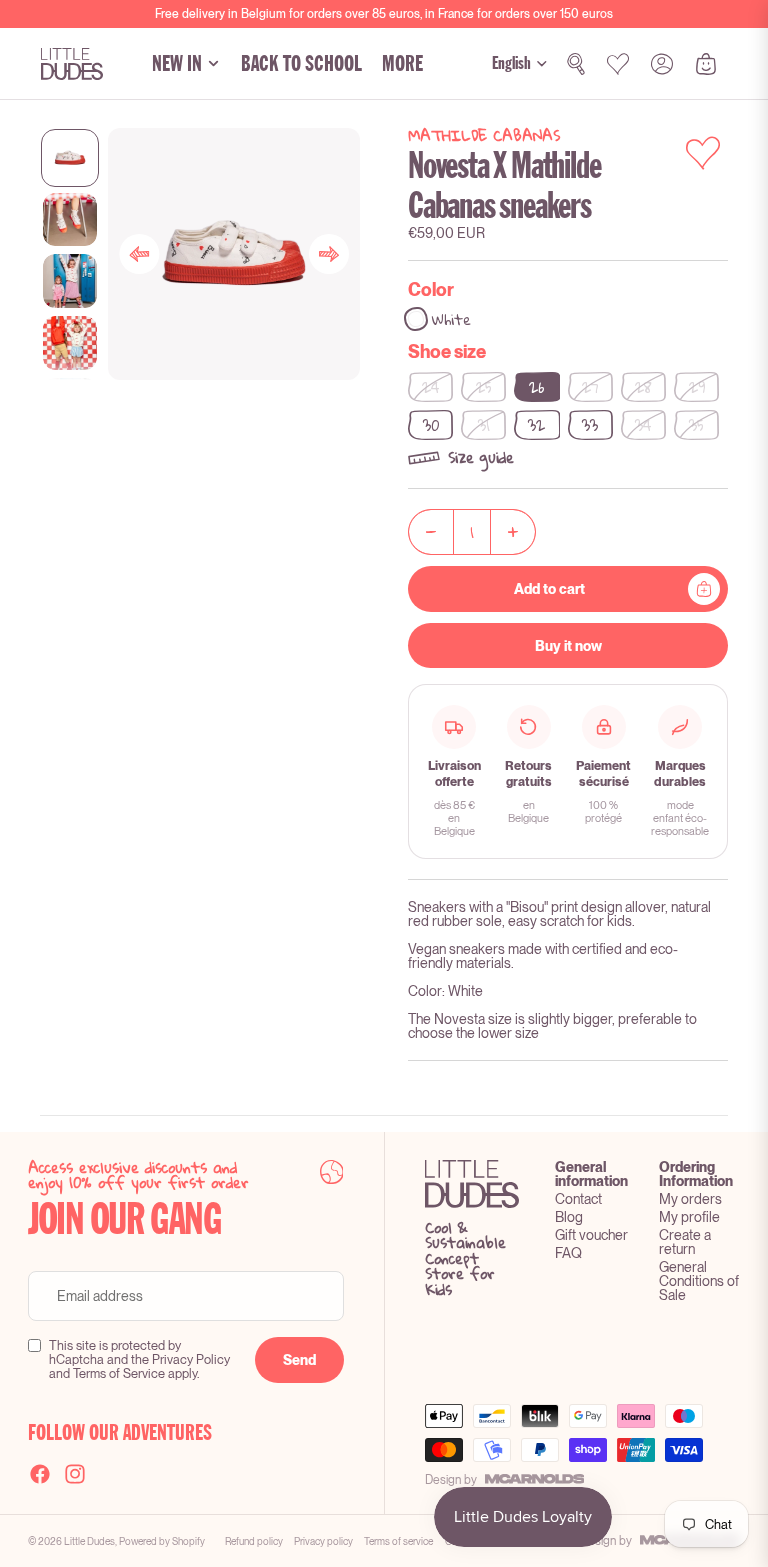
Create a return (685, 1242)
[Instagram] (75, 1474)
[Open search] (576, 64)
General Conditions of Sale (699, 1281)
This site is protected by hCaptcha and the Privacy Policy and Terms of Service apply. (139, 1360)
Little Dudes (89, 1541)
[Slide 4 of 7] (70, 343)
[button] (568, 458)
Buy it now (568, 646)
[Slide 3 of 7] (70, 281)
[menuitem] (402, 64)
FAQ (568, 1253)
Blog (569, 1217)
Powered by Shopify (162, 1541)
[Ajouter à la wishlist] (703, 153)
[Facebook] (40, 1474)
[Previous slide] (139, 254)
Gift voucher (591, 1235)
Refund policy (254, 1541)
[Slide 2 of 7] (70, 220)
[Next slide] (329, 254)
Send (299, 1360)
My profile (689, 1217)
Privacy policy (323, 1541)
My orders (690, 1199)
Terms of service (398, 1541)
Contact (578, 1199)
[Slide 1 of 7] (70, 158)
